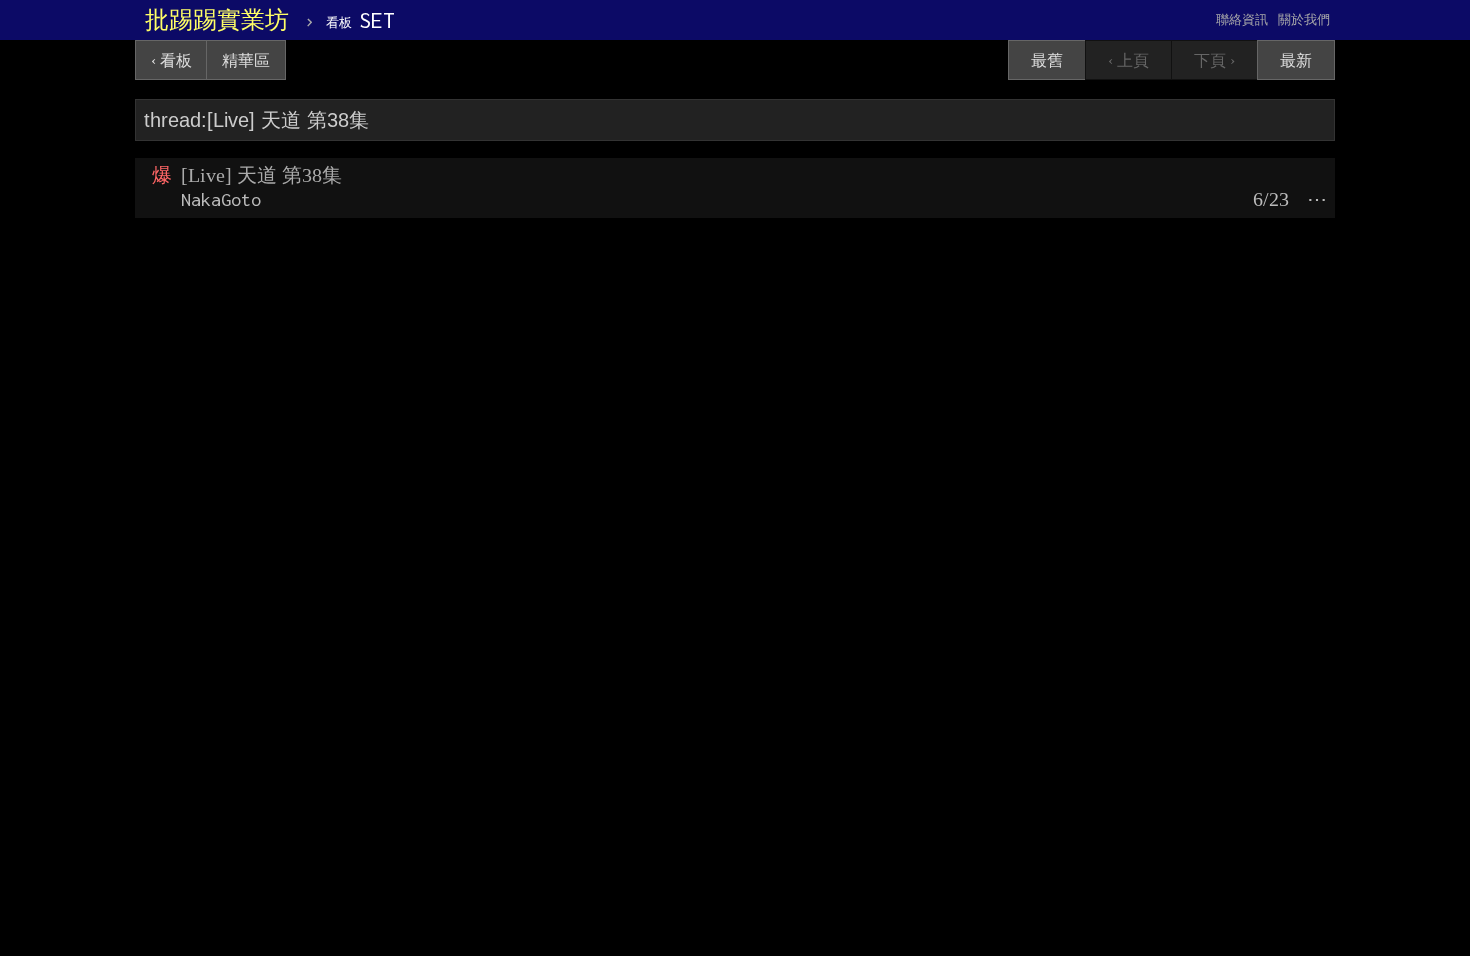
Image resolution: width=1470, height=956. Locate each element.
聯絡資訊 (1242, 19)
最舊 (1047, 60)
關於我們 (1304, 19)
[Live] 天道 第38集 (261, 175)
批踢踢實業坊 (217, 20)
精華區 (246, 60)
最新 (1296, 60)
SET (360, 20)
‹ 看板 (171, 60)
